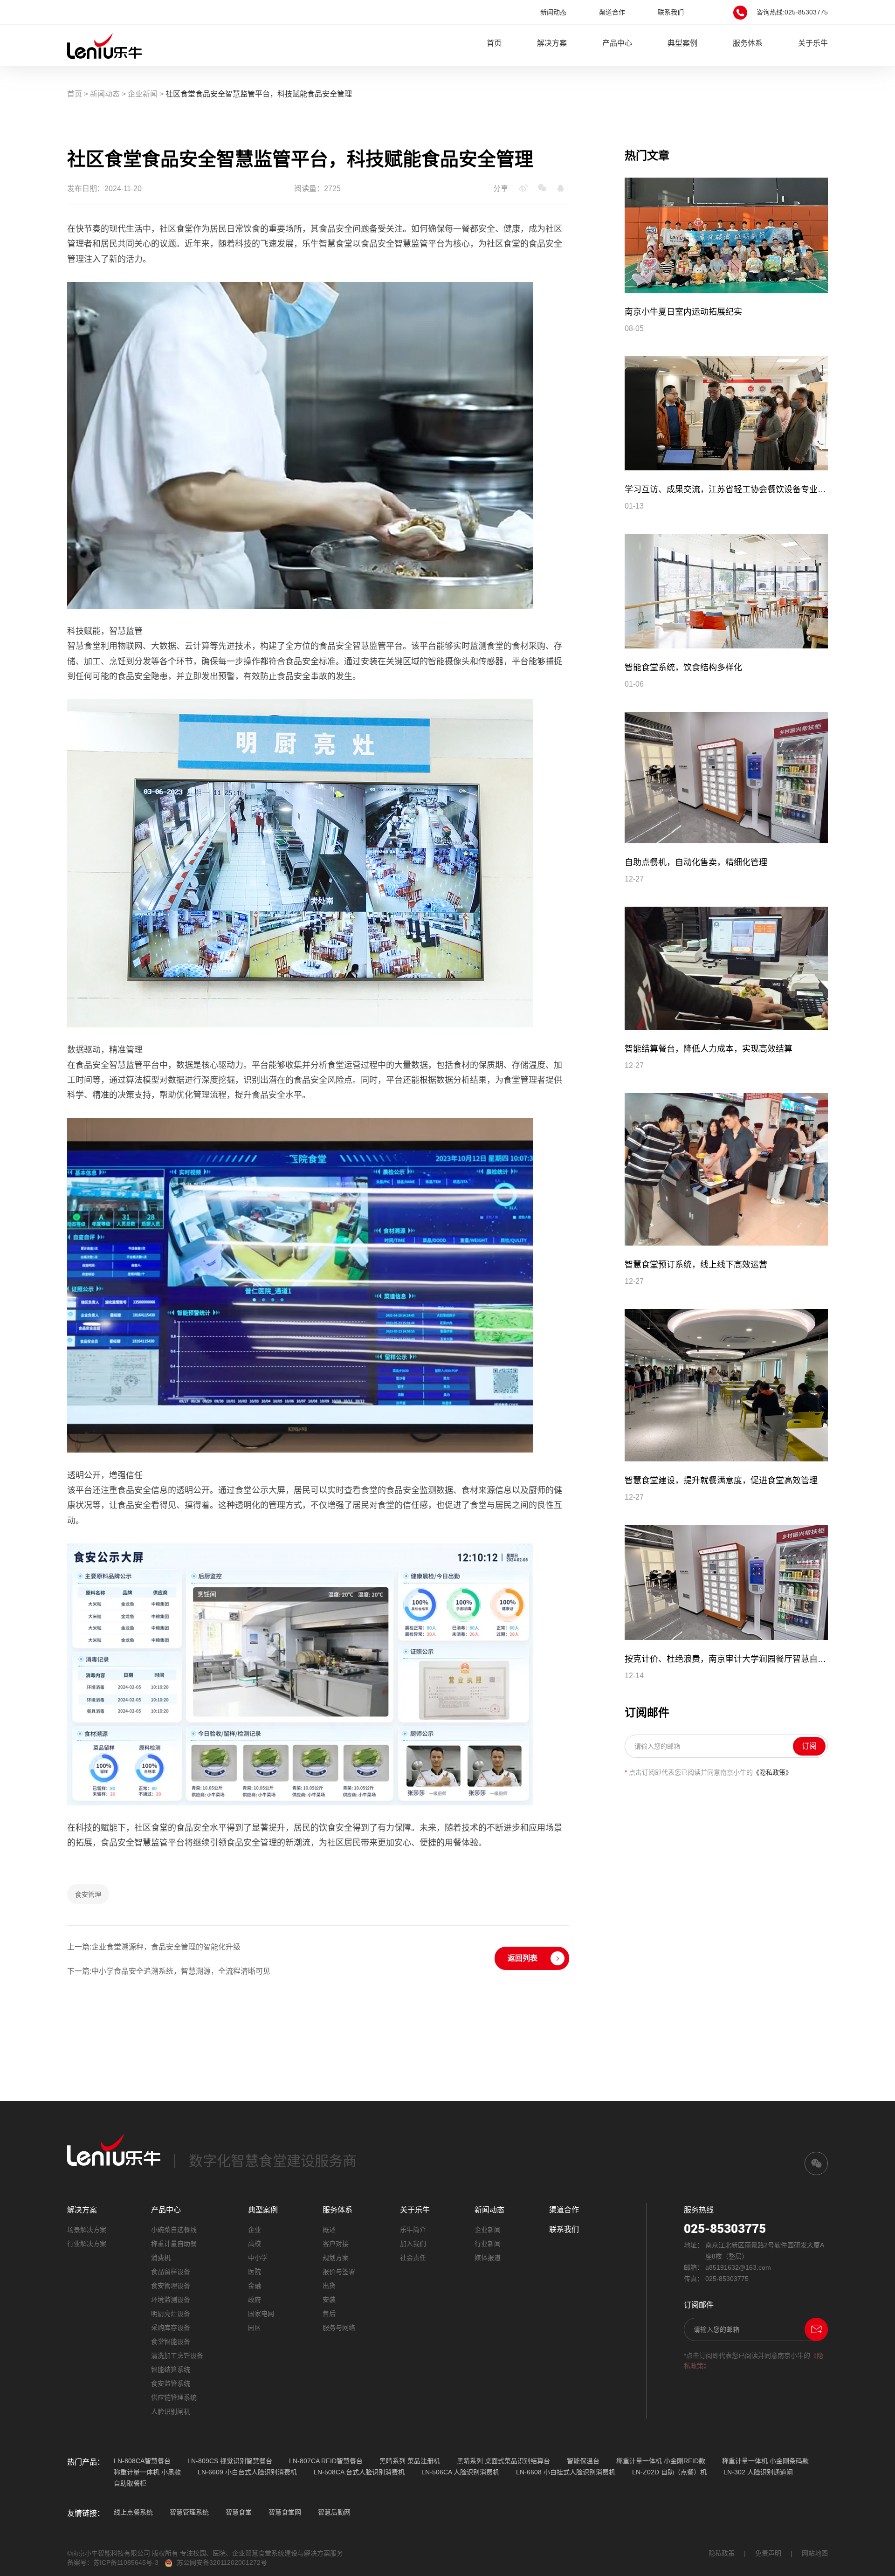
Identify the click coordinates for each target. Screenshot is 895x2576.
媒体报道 (488, 2258)
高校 (255, 2244)
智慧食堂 (239, 2512)
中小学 (258, 2258)
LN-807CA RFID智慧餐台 (326, 2461)
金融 (255, 2286)
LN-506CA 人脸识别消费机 (460, 2472)
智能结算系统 (171, 2369)
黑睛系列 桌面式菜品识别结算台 (503, 2461)
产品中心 (617, 43)
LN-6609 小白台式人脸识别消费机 (247, 2472)
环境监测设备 (171, 2300)
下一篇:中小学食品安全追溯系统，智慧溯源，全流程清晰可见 (169, 1971)
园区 (255, 2328)
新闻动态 (553, 12)
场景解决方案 (87, 2230)
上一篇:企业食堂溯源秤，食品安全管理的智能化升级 (154, 1947)
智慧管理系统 (189, 2512)
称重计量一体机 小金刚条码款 (765, 2461)
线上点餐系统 (133, 2512)
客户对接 (336, 2244)
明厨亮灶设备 (171, 2314)
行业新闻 (488, 2244)
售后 (329, 2314)
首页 (494, 43)
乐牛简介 (413, 2230)
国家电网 (261, 2314)
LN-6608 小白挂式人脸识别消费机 (566, 2472)
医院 (255, 2272)
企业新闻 (143, 94)
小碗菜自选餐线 (174, 2230)
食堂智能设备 (171, 2342)
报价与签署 (339, 2272)
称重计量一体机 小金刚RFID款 (661, 2461)
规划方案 (336, 2258)
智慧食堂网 (285, 2512)
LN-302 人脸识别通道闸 (758, 2472)
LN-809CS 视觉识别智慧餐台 (230, 2461)
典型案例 (682, 43)
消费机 (161, 2258)
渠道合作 (612, 12)
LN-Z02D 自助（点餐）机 (669, 2472)
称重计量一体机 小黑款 (147, 2472)
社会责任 (413, 2258)
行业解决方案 (87, 2244)
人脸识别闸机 (171, 2411)
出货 (329, 2286)
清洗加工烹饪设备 (177, 2356)
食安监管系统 (171, 2383)
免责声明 (768, 2553)
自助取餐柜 (130, 2483)
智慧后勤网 (334, 2512)
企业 (255, 2230)
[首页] (104, 45)
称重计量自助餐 (174, 2244)
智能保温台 (583, 2461)
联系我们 (671, 12)
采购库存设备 (171, 2328)
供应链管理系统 (174, 2397)
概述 (329, 2230)
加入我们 (413, 2244)
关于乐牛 (813, 43)
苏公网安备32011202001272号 (222, 2562)
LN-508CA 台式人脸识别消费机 (359, 2472)
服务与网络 (339, 2328)
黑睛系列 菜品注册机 (410, 2461)
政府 (255, 2300)
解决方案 (552, 43)
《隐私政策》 (772, 1772)
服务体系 (748, 43)
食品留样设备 (171, 2272)
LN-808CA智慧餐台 (142, 2461)
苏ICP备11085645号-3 (126, 2562)
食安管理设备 (171, 2286)
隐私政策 (722, 2553)
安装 (329, 2300)
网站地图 (815, 2553)
